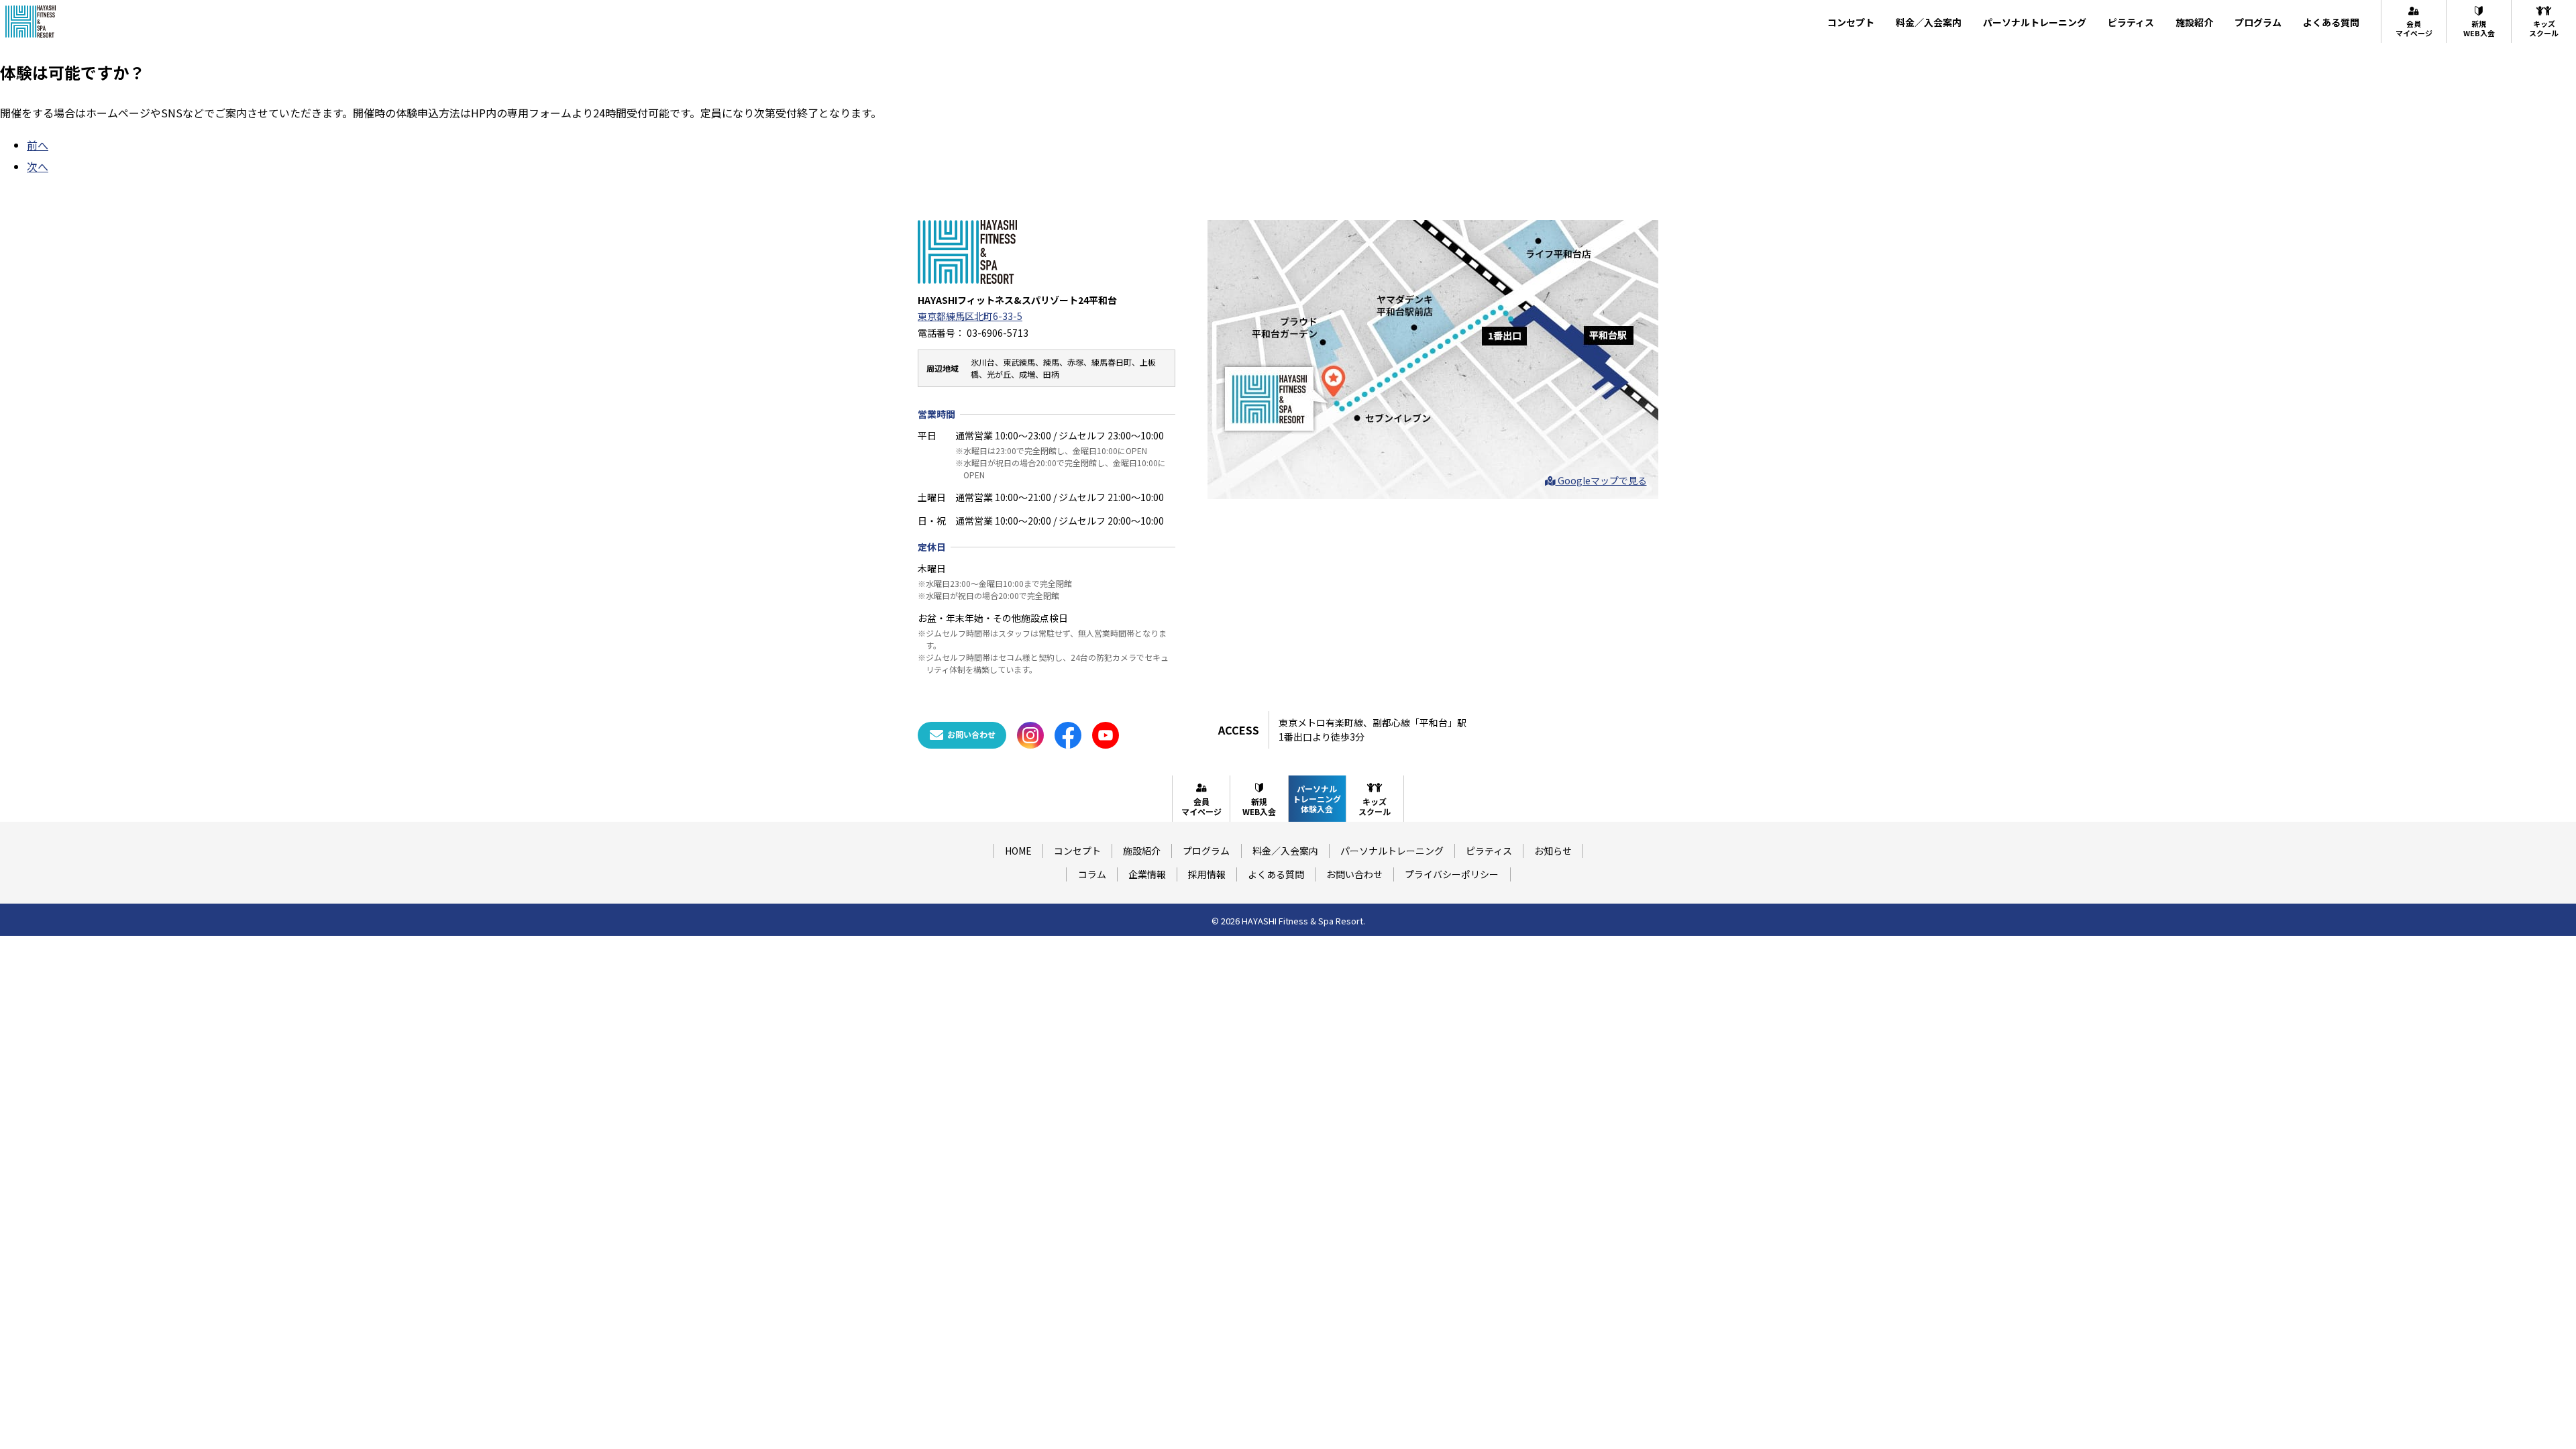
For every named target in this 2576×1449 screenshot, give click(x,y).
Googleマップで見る (1601, 480)
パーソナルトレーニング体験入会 (1317, 799)
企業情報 (1147, 874)
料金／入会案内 (1929, 22)
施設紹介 (2194, 22)
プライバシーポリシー (1452, 874)
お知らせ (1553, 851)
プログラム (2258, 22)
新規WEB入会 (2479, 28)
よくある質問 (2331, 22)
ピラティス (2131, 22)
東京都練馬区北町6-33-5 (970, 316)
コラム (1092, 874)
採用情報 (1207, 874)
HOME (1018, 851)
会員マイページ (2414, 28)
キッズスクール (2544, 28)
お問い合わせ (1354, 874)
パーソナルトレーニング (2035, 22)
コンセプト (1851, 22)
